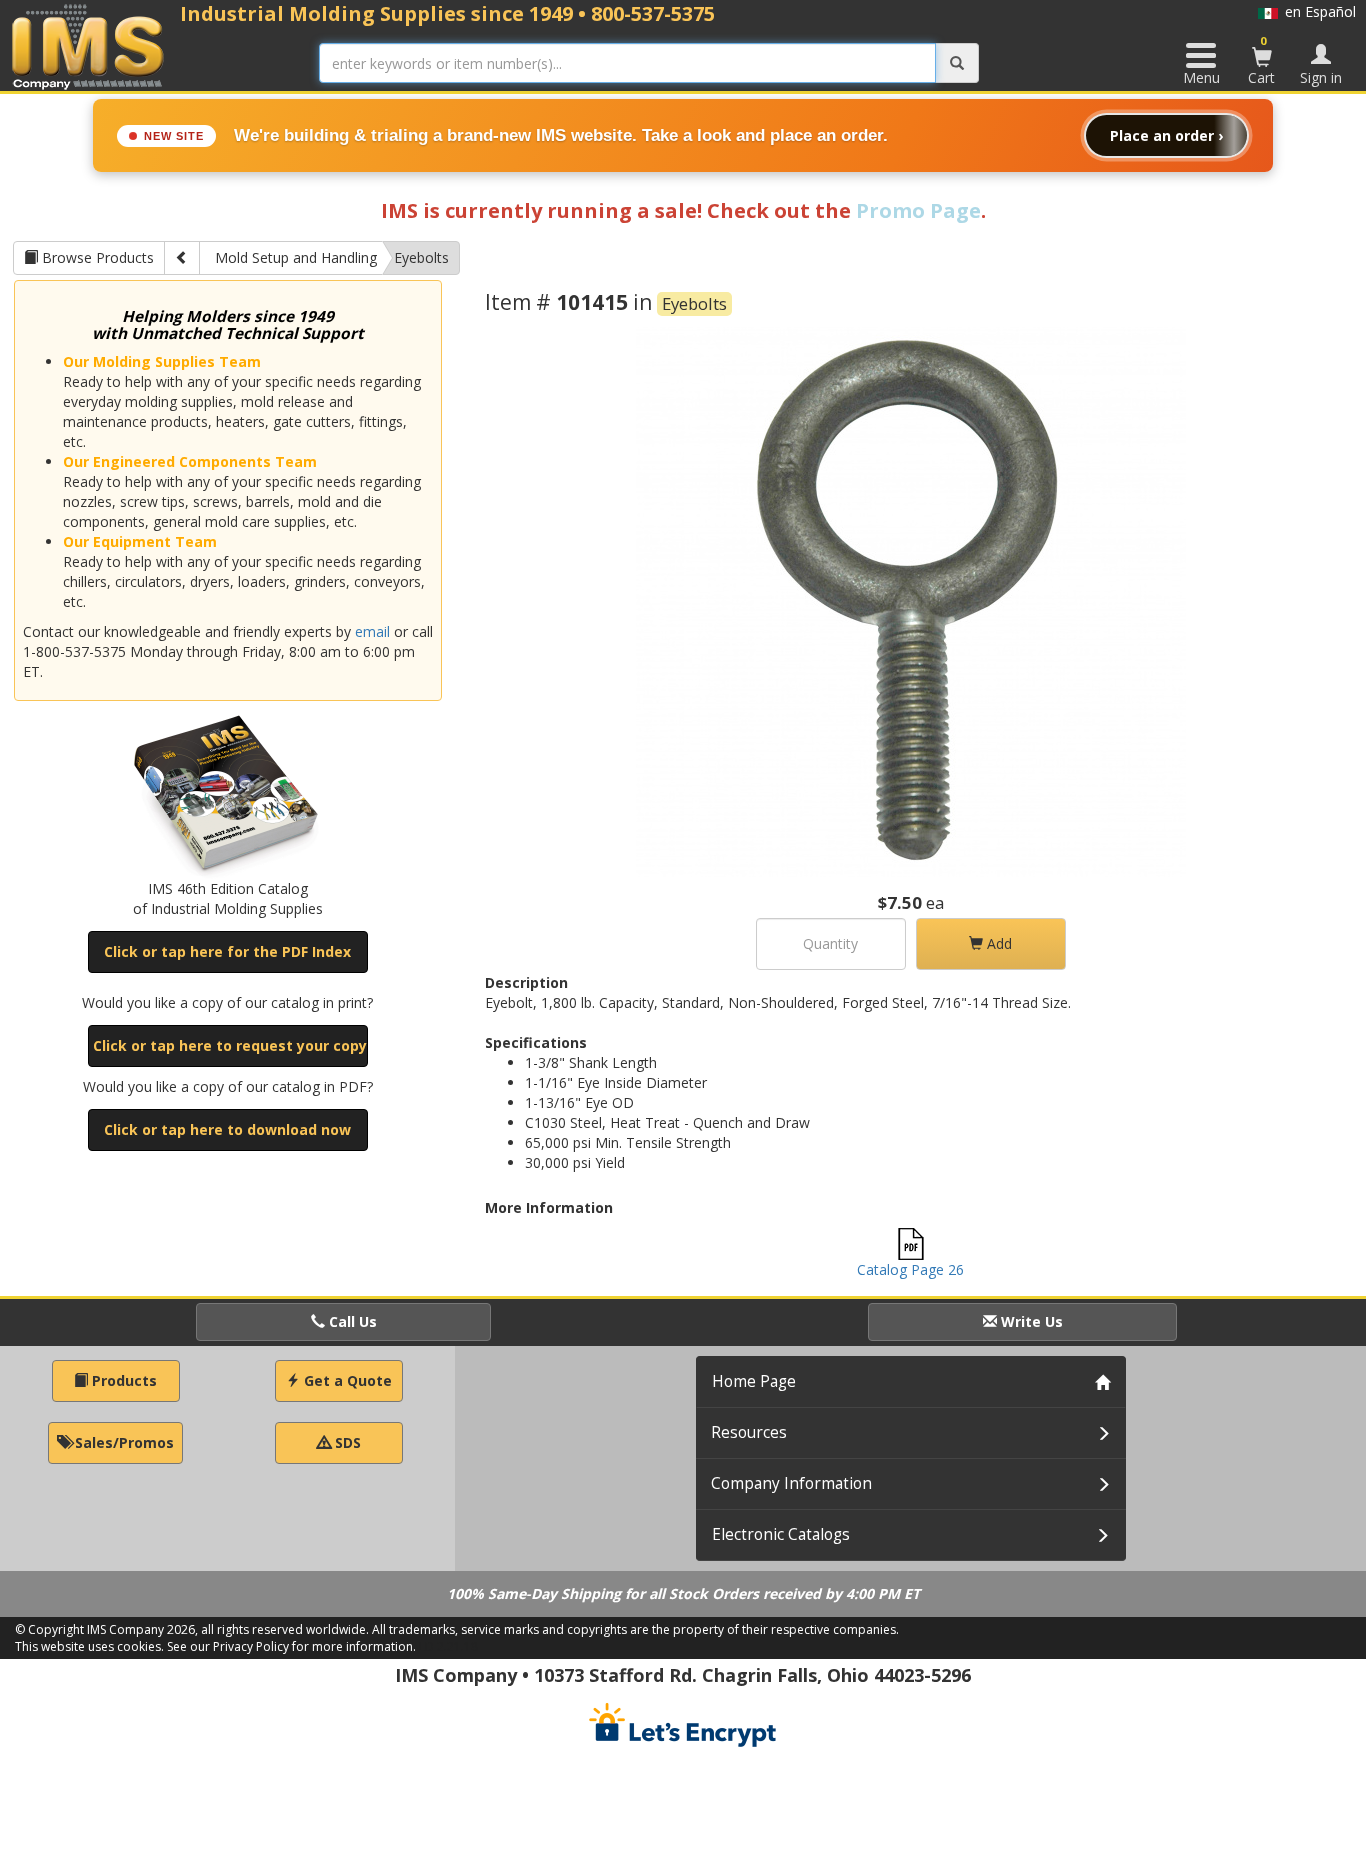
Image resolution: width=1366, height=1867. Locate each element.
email (372, 631)
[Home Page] (88, 46)
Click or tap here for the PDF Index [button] (227, 951)
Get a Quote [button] (346, 1380)
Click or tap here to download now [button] (227, 1129)
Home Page (754, 1381)
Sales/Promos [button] (122, 1442)
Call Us (351, 1321)
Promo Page (918, 210)
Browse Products (96, 257)
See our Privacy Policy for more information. (291, 1646)
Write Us (1030, 1321)
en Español (1317, 11)
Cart (1261, 60)
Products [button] (122, 1380)
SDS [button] (346, 1442)
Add (997, 943)
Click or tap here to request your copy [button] (230, 1045)
